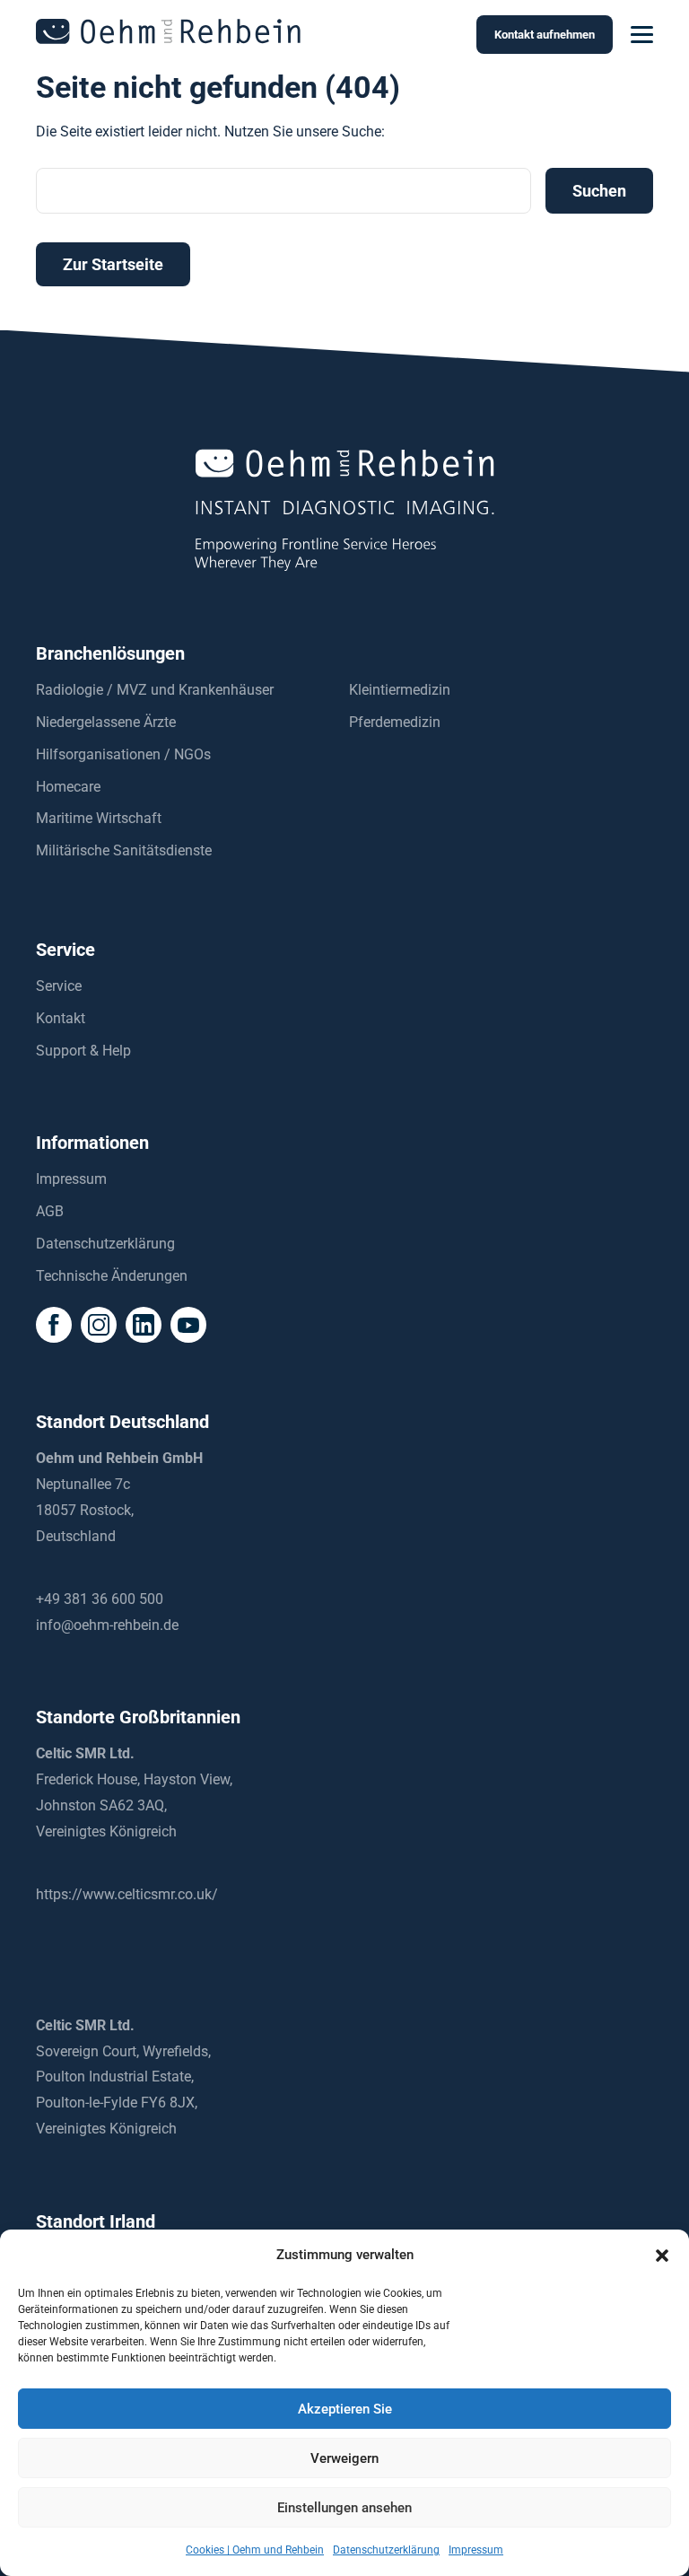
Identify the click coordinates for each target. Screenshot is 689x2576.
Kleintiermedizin (400, 690)
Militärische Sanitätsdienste (124, 850)
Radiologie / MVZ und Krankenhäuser (155, 690)
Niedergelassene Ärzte (106, 722)
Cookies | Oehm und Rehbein (255, 2550)
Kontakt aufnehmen (545, 35)
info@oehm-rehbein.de (107, 1625)
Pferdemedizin (395, 722)
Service (59, 986)
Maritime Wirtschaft (99, 818)
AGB (50, 1211)
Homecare (68, 787)
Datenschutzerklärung (386, 2550)
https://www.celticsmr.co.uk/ (127, 1894)
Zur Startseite (113, 264)
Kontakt (61, 1018)
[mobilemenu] (642, 35)
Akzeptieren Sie (345, 2409)
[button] (662, 2256)
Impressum (476, 2550)
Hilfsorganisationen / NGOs (123, 754)
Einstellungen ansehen (344, 2508)
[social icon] (54, 1325)
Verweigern (344, 2458)
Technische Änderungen (112, 1276)
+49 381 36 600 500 (100, 1599)
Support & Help (83, 1051)
